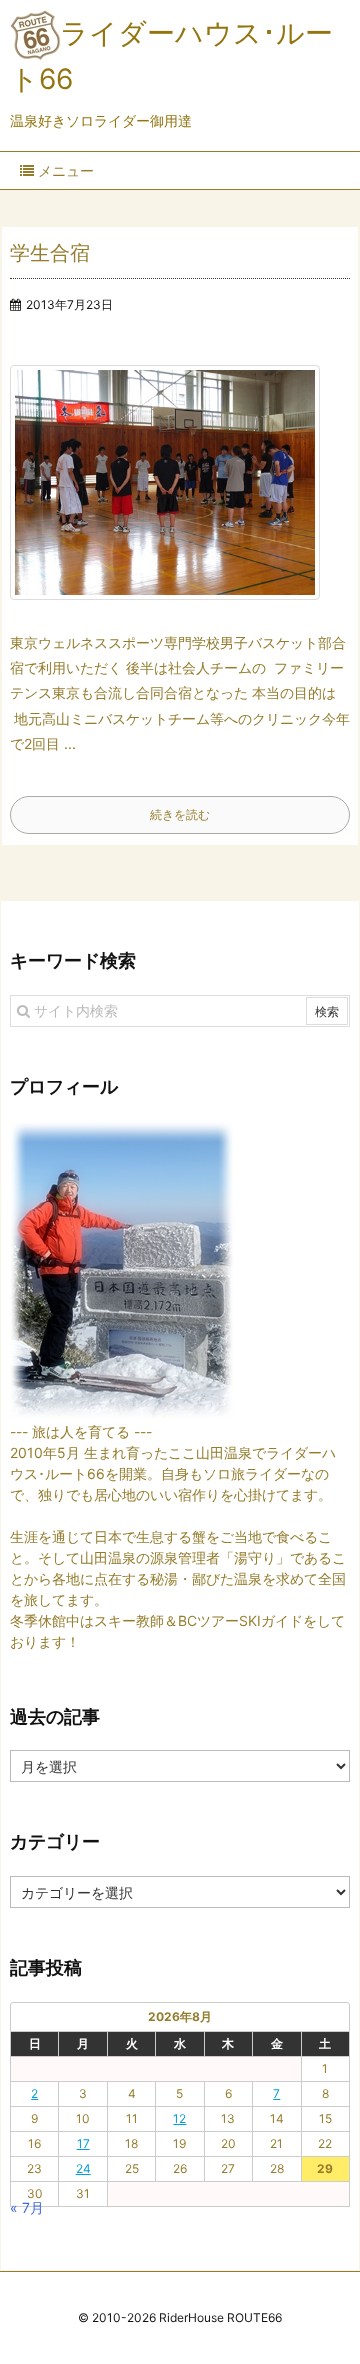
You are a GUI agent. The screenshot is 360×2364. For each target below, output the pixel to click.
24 (83, 2168)
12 (179, 2118)
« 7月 (27, 2207)
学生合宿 (50, 253)
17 (83, 2143)
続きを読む (180, 814)
